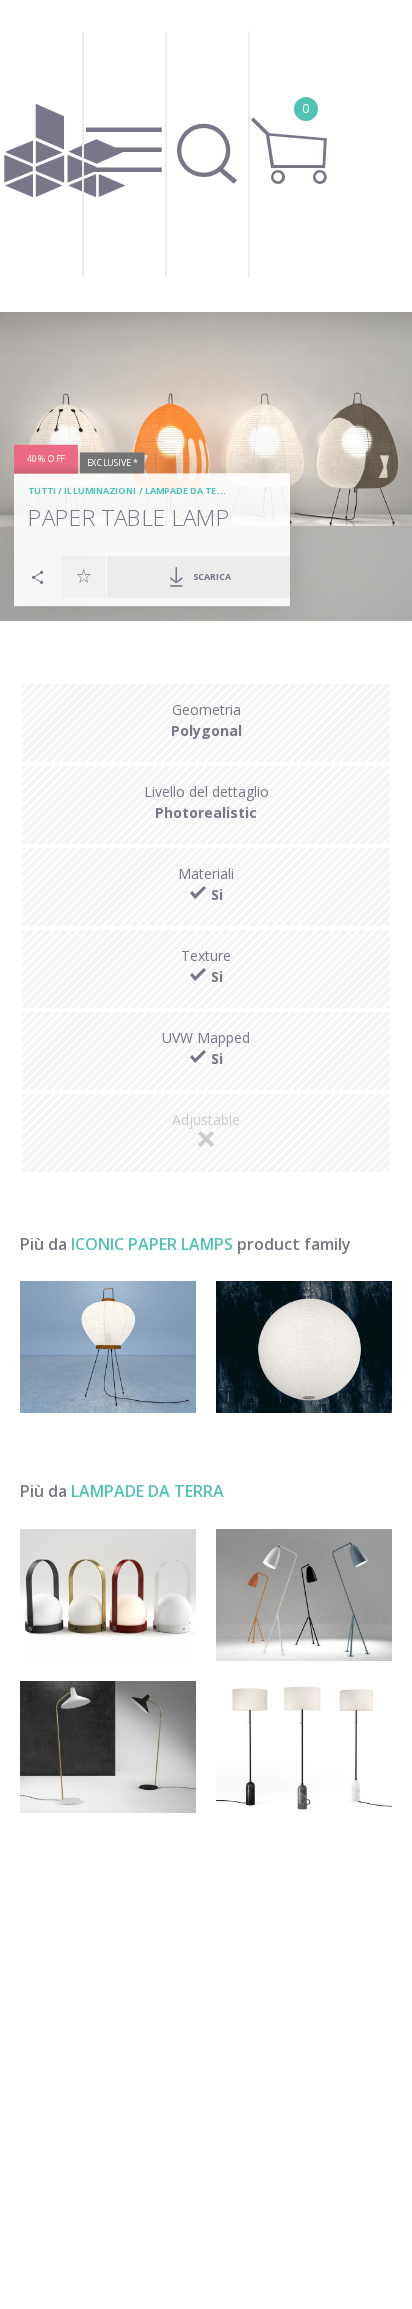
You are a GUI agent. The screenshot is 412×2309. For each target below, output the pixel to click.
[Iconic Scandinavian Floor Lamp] (108, 1747)
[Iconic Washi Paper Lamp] (108, 1347)
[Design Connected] (65, 156)
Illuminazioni (100, 491)
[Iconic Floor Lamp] (304, 1595)
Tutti (42, 491)
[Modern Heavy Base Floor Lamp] (304, 1747)
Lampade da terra (190, 491)
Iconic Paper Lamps (152, 1244)
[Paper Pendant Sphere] (304, 1347)
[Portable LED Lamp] (108, 1595)
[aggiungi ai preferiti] (84, 576)
